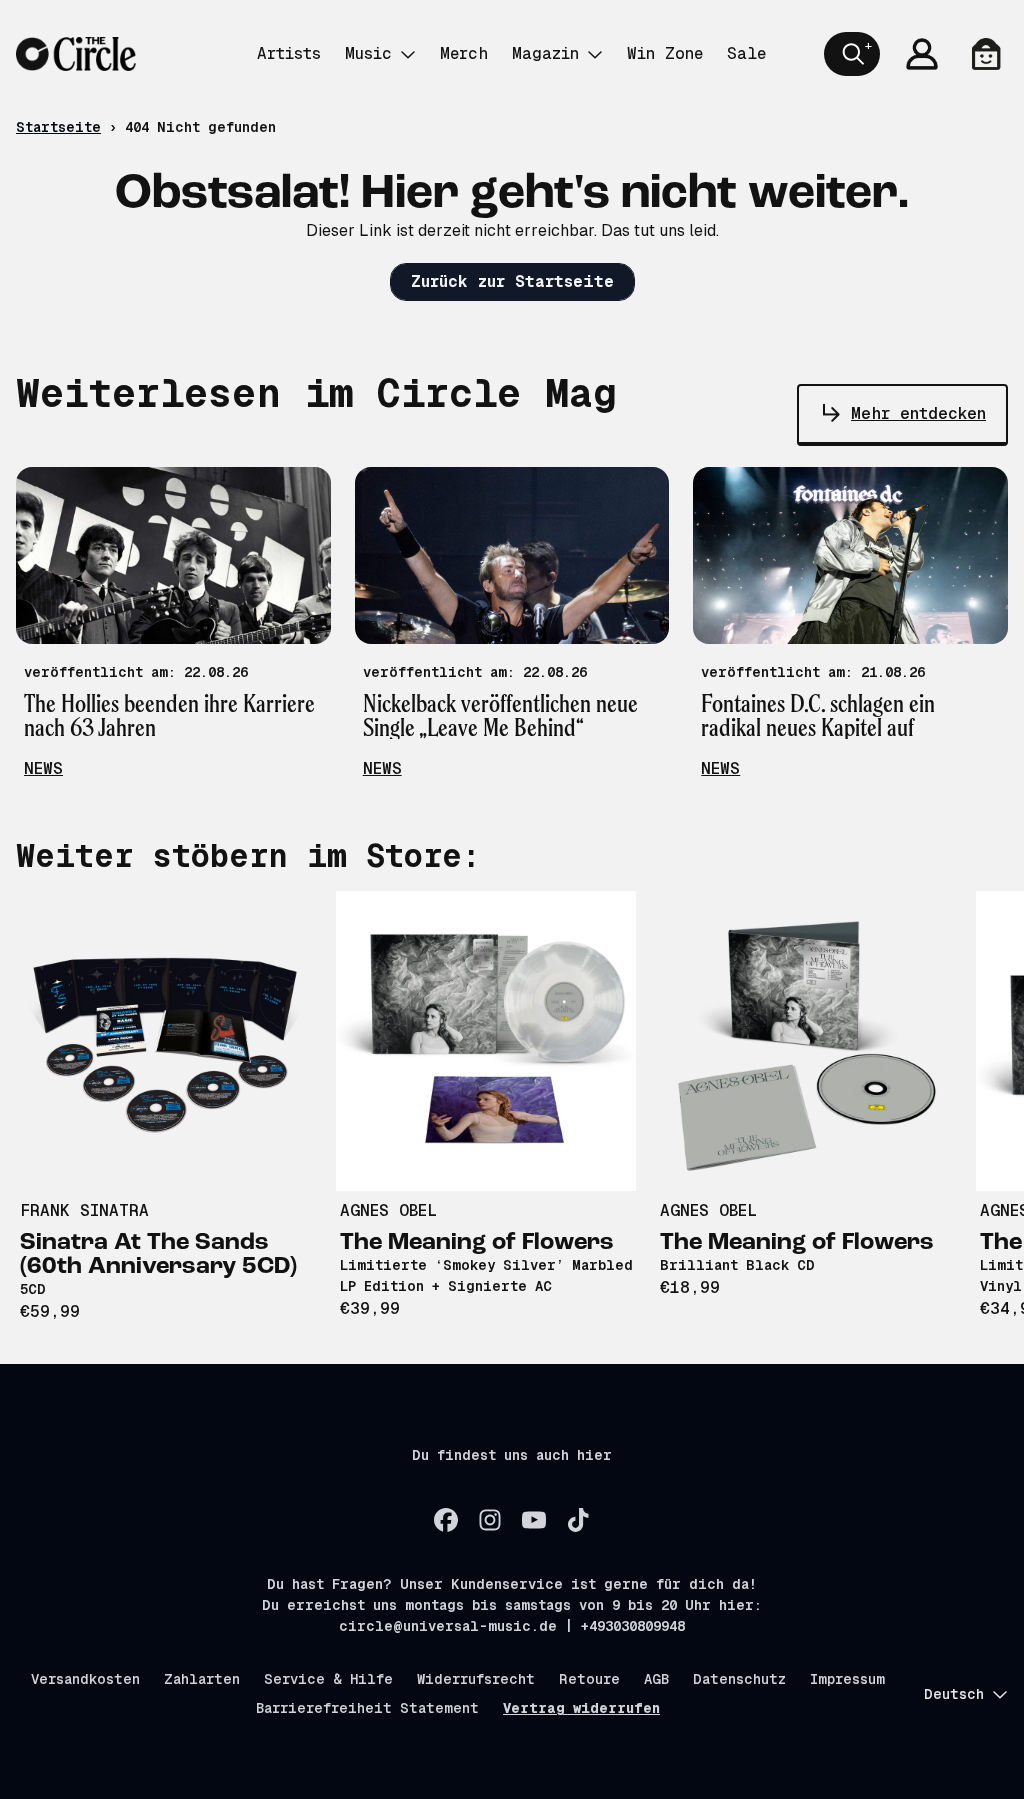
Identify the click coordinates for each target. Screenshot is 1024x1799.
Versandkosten (85, 1679)
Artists (289, 53)
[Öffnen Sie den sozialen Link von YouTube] (534, 1520)
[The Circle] (76, 54)
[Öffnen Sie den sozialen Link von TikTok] (578, 1520)
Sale (746, 53)
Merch (464, 53)
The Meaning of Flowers (477, 1243)
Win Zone (665, 53)
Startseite (58, 127)
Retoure (589, 1679)
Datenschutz (739, 1679)
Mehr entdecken (918, 413)
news (43, 768)
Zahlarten (202, 1679)
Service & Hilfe (328, 1679)
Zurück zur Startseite (512, 281)
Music (368, 53)
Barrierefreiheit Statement (367, 1708)
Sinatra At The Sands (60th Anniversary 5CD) (158, 1255)
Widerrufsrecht (476, 1679)
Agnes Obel (388, 1210)
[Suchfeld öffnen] (852, 54)
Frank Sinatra (84, 1210)
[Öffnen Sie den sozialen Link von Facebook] (446, 1520)
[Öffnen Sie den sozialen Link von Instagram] (490, 1520)
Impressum (847, 1679)
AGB (656, 1679)
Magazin (545, 53)
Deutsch (954, 1694)
